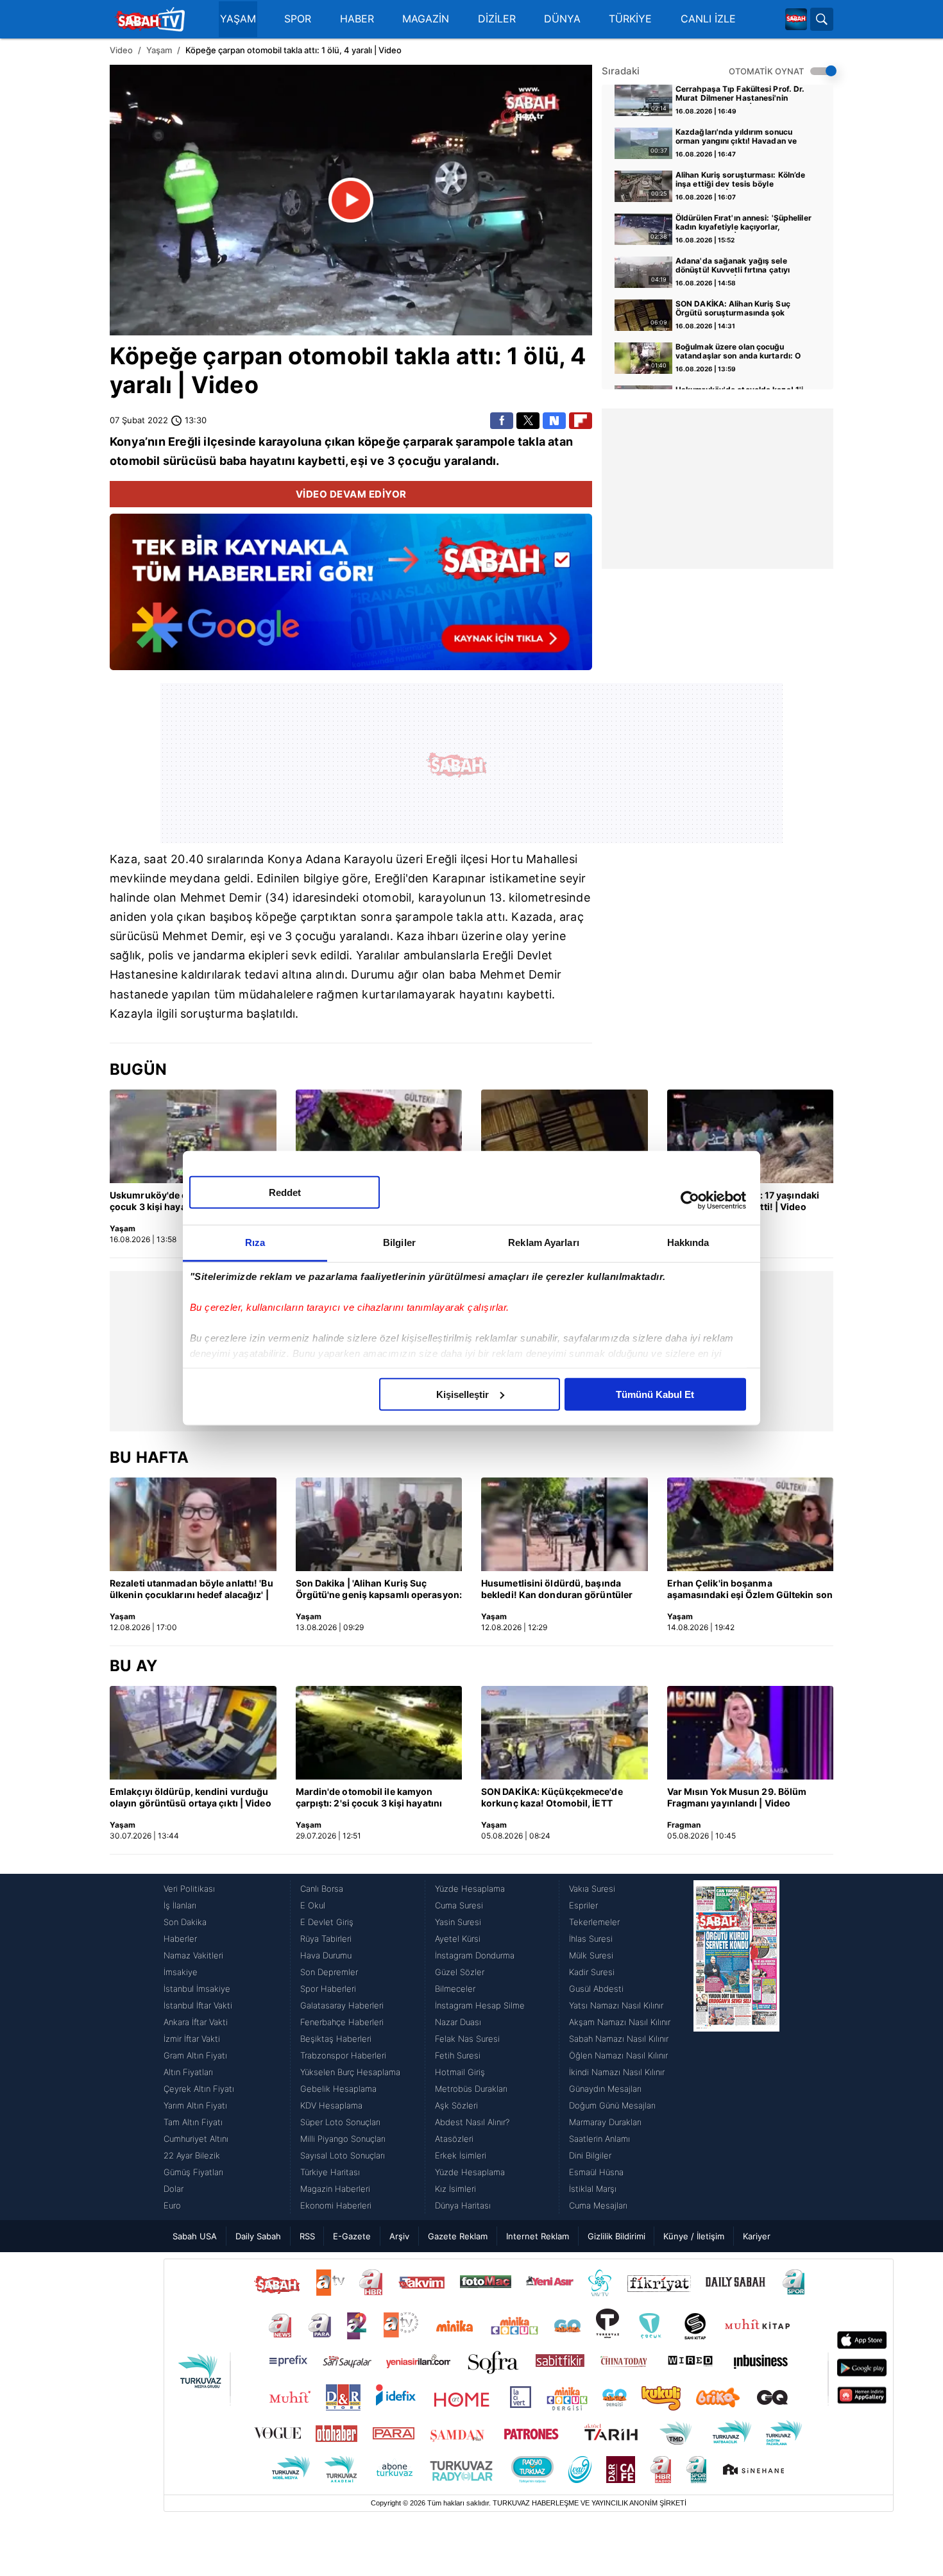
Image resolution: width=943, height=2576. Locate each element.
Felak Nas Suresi (467, 2039)
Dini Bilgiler (590, 2155)
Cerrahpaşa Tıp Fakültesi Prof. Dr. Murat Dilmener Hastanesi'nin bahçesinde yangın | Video (740, 94)
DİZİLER (497, 19)
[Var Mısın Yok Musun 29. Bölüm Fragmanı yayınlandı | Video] (751, 1733)
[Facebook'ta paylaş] (502, 421)
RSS (307, 2236)
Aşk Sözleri (456, 2105)
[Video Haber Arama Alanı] (822, 19)
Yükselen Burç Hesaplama (350, 2072)
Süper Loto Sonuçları (340, 2122)
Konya (127, 442)
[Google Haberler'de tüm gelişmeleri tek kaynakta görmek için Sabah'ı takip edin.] (351, 598)
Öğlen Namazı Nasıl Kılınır (618, 2055)
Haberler (180, 1939)
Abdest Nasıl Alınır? (472, 2122)
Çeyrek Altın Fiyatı (199, 2089)
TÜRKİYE (630, 19)
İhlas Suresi (591, 1939)
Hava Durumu (326, 1955)
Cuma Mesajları (598, 2205)
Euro (172, 2205)
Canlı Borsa (322, 1889)
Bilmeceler (455, 1989)
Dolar (174, 2189)
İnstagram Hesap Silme (480, 2005)
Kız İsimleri (455, 2189)
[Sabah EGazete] (736, 2047)
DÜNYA (562, 19)
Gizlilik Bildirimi (616, 2236)
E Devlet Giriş (327, 1922)
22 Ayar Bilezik (192, 2155)
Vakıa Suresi (592, 1889)
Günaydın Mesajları (605, 2089)
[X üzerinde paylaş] (528, 421)
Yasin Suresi (458, 1922)
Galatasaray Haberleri (342, 2005)
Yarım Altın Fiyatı (195, 2105)
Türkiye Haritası (330, 2172)
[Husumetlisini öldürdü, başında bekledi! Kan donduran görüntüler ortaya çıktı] (565, 1524)
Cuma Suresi (459, 1905)
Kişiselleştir (463, 1394)
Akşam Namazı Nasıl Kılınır (620, 2022)
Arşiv (399, 2236)
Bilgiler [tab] (399, 1242)
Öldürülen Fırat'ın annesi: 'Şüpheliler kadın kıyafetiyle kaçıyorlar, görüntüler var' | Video (743, 223)
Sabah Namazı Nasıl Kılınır (619, 2039)
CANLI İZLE (708, 19)
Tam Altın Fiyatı (193, 2122)
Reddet (285, 1192)
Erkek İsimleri (461, 2155)
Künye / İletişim (694, 2236)
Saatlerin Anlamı (599, 2139)
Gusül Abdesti (596, 1989)
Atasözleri (454, 2139)
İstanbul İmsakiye (197, 1989)
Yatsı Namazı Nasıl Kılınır (616, 2005)
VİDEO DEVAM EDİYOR (351, 494)
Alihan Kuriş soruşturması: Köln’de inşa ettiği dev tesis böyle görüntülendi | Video (740, 180)
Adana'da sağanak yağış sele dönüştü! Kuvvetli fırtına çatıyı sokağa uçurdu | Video (733, 266)
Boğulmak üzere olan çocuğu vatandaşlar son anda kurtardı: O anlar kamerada (738, 352)
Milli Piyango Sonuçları (343, 2139)
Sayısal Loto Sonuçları (343, 2155)
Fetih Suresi (458, 2055)
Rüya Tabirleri (326, 1939)
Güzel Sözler (460, 1972)
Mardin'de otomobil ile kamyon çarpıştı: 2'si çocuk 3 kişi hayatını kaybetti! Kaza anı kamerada (369, 1798)
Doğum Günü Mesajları (612, 2105)
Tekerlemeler (594, 1922)
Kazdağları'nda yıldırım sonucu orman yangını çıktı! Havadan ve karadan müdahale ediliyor (736, 137)
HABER (357, 19)
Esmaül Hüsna (596, 2172)
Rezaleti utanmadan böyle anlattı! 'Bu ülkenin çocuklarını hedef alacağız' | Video (191, 1590)
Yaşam (159, 50)
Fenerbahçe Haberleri (342, 2022)
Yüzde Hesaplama (470, 1889)
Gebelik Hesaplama (338, 2089)
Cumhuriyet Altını (196, 2139)
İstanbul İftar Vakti (198, 2005)
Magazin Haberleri (335, 2189)
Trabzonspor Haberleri (343, 2055)
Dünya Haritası (463, 2205)
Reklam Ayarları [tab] (544, 1242)
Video (121, 50)
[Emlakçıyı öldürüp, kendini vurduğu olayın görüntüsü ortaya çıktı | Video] (193, 1733)
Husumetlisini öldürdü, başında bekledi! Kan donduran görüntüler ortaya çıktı (557, 1590)
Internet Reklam (538, 2236)
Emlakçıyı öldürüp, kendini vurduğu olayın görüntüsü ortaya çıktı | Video (191, 1797)
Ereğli (184, 442)
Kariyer (757, 2236)
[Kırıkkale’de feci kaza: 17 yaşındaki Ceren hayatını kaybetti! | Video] (751, 1136)
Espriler (583, 1905)
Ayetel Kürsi (458, 1939)
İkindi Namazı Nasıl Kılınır (617, 2072)
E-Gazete (352, 2236)
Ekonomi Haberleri (336, 2205)
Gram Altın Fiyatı (195, 2055)
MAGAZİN (426, 19)
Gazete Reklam (458, 2236)
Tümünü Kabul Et (655, 1394)
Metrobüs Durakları (471, 2089)
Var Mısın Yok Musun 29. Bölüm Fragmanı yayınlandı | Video (737, 1797)
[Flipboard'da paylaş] (581, 421)
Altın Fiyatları (188, 2072)
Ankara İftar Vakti (196, 2022)
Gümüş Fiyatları (193, 2172)
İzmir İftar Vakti (192, 2039)
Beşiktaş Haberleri (336, 2039)
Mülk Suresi (591, 1955)
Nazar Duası (458, 2022)
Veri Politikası (189, 1889)
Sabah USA (195, 2236)
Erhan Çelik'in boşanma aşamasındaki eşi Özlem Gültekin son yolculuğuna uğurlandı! (750, 1590)
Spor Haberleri (328, 1989)
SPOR (298, 19)
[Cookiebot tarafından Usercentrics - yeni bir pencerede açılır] (690, 1200)
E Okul (313, 1905)
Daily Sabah (258, 2236)
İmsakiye (181, 1972)
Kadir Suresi (592, 1972)
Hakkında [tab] (688, 1242)
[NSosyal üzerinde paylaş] (554, 421)
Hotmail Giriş (460, 2072)
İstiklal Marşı (593, 2189)
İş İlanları (180, 1905)
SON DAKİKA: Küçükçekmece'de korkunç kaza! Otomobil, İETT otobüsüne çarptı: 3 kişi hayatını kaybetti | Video (552, 1798)
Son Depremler (329, 1972)
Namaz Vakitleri (193, 1955)
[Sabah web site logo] (796, 19)
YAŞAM (238, 19)
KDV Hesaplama (331, 2105)
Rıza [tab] (255, 1242)
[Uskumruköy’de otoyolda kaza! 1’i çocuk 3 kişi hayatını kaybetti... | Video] (193, 1136)
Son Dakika (185, 1922)
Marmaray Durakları (605, 2122)
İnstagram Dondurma (475, 1955)
